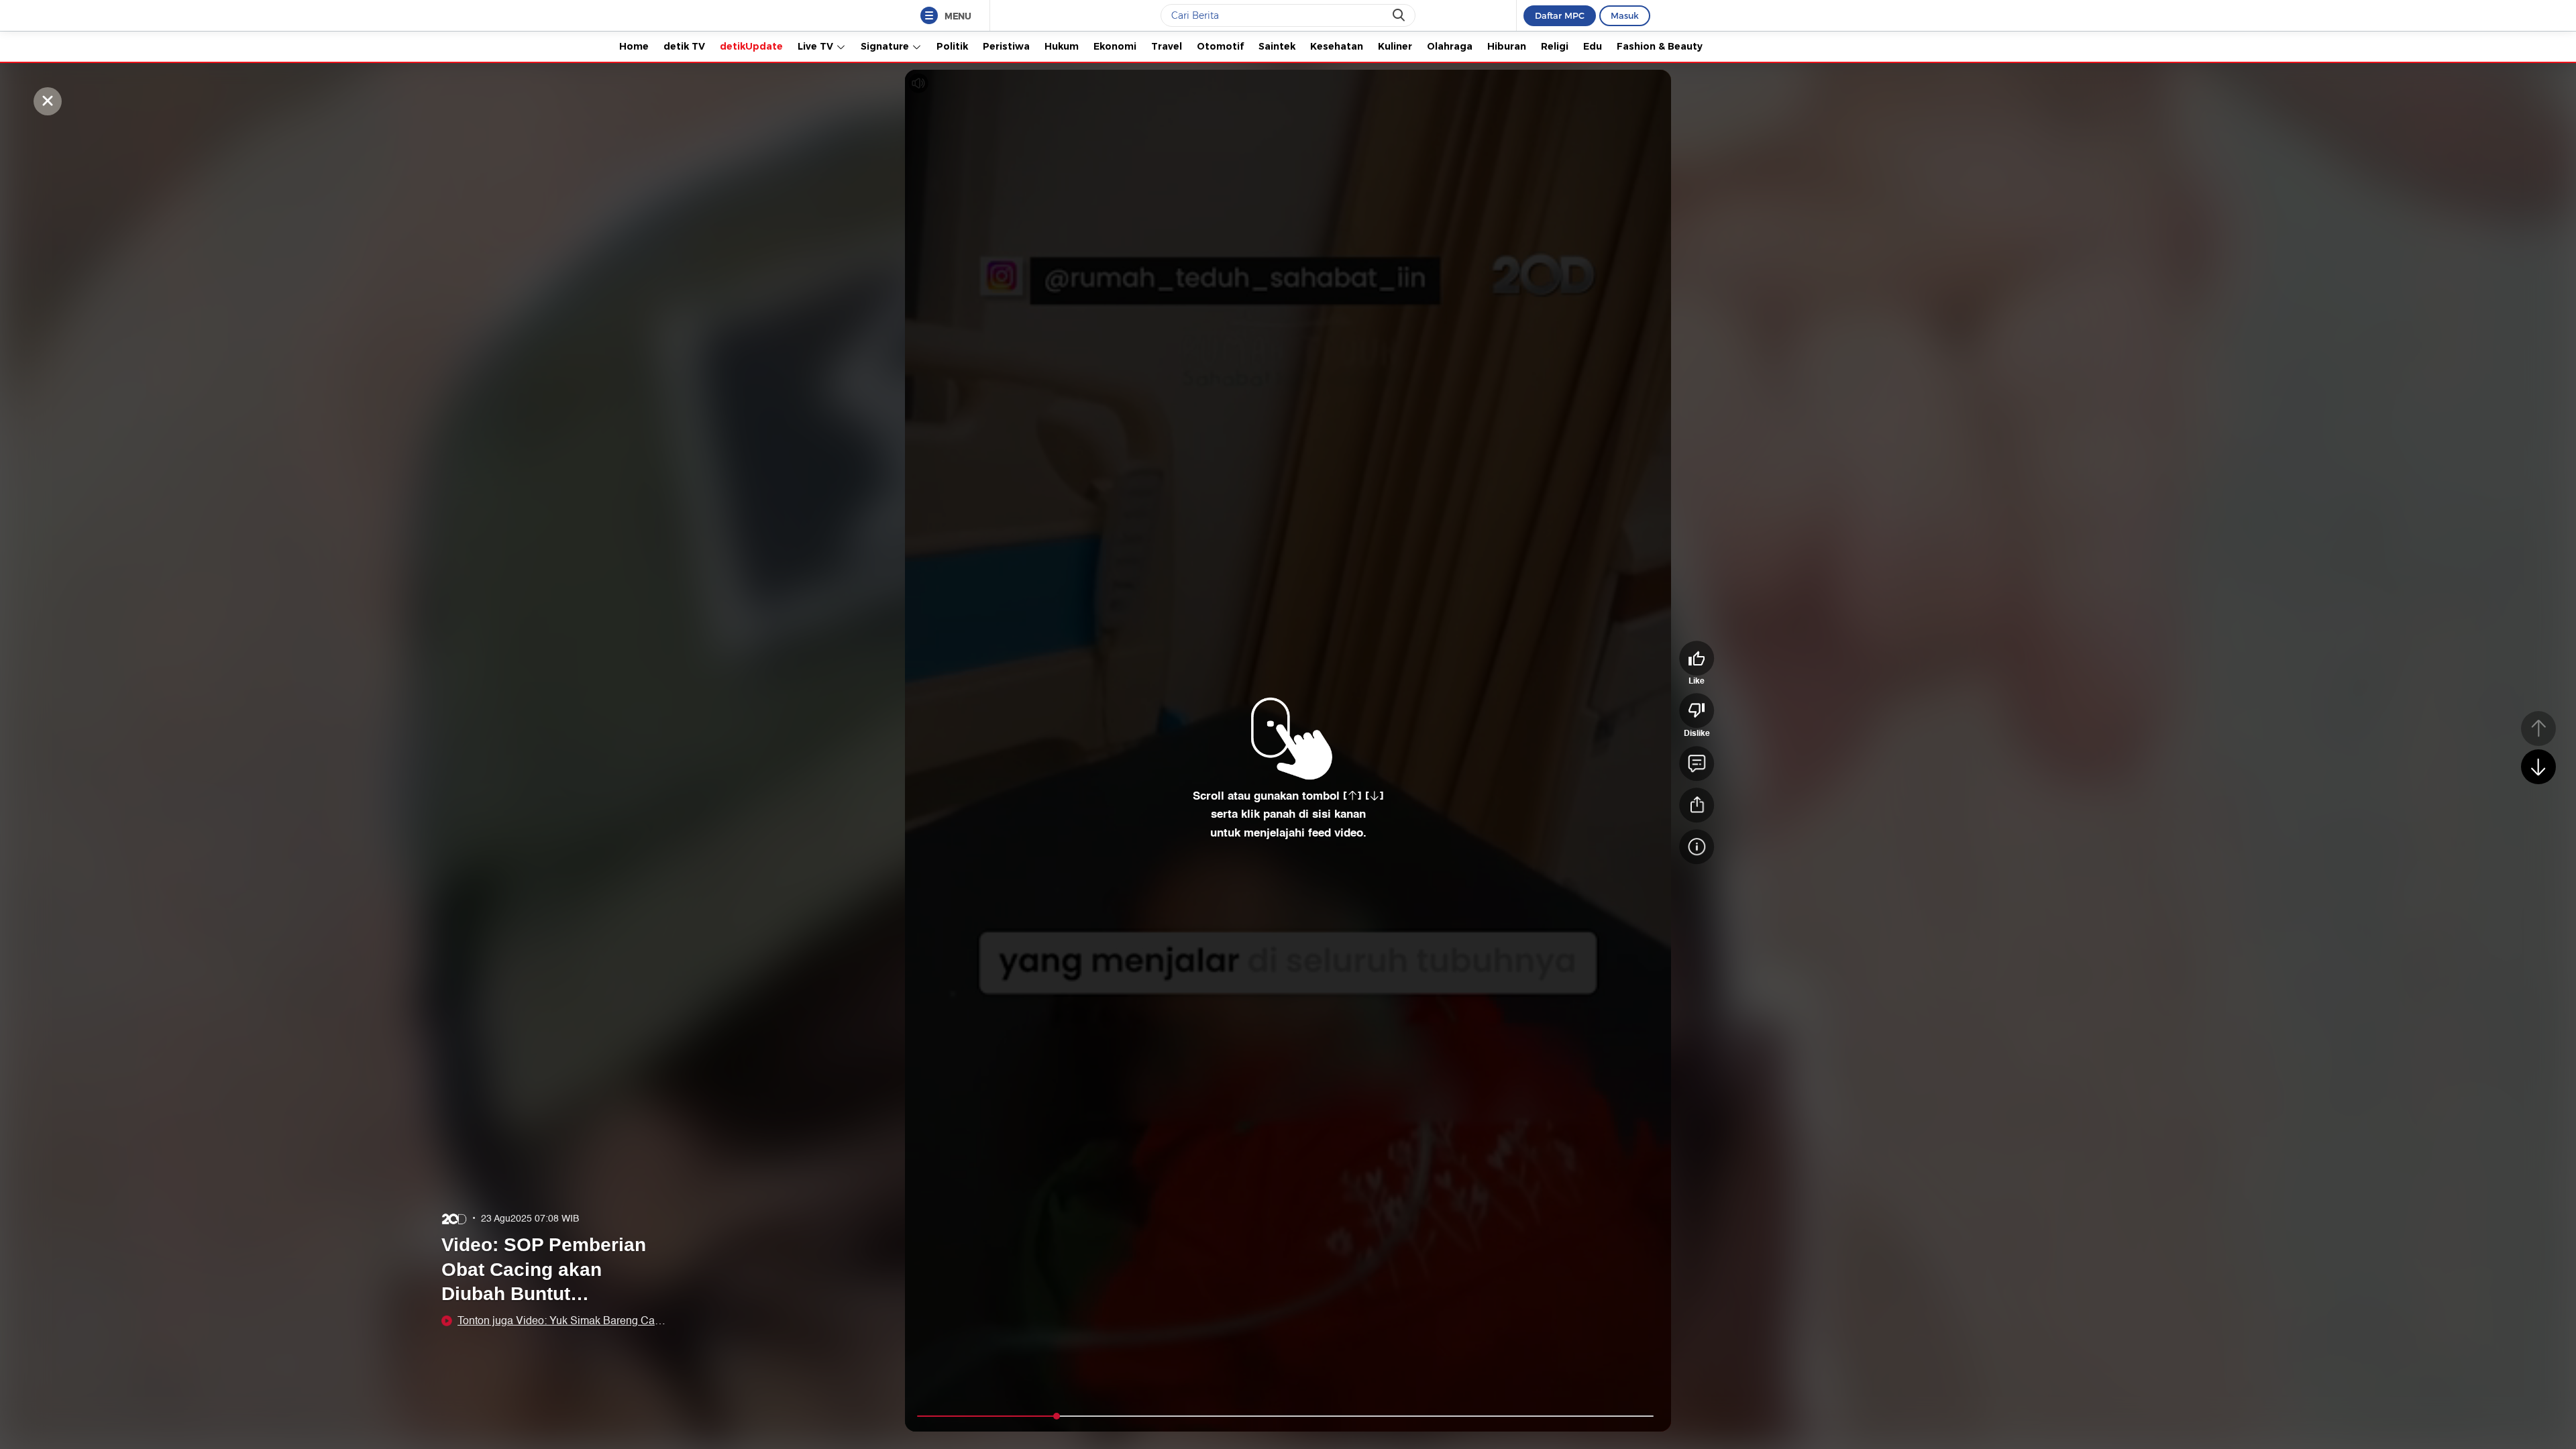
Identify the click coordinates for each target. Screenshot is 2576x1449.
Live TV (817, 46)
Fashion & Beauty (1660, 46)
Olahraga (1450, 46)
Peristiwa (1006, 46)
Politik (952, 46)
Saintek (1277, 46)
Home (634, 46)
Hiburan (1507, 46)
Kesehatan (1337, 46)
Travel (1167, 46)
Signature (886, 46)
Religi (1555, 46)
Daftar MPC (1560, 15)
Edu (1593, 46)
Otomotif (1220, 46)
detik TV (684, 46)
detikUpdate (751, 46)
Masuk (1625, 15)
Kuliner (1395, 46)
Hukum (1062, 46)
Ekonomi (1115, 46)
